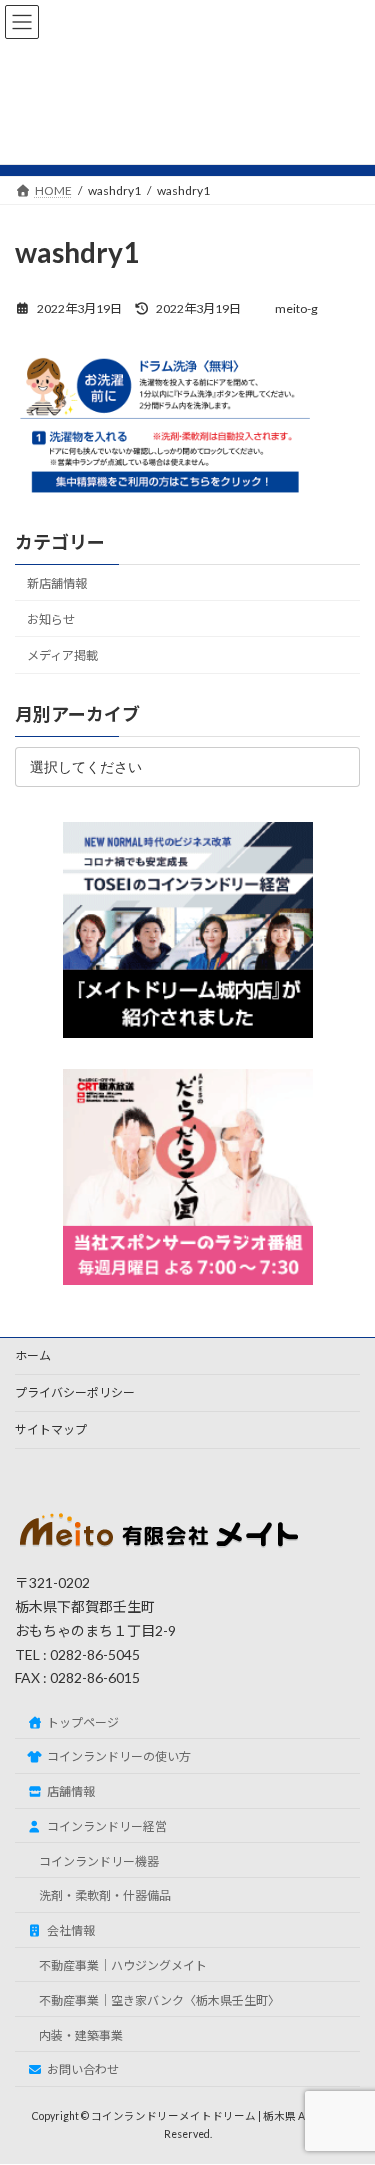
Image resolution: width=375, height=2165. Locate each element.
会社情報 (71, 1931)
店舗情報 (71, 1791)
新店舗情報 (57, 583)
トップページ (83, 1722)
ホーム (33, 1355)
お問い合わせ (83, 2070)
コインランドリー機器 (99, 1861)
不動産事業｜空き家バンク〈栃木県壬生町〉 (159, 2000)
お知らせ (51, 619)
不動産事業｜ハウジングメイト (123, 1965)
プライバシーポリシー (75, 1392)
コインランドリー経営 (107, 1826)
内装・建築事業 (81, 2035)
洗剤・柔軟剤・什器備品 (105, 1896)
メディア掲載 (62, 655)
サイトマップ (51, 1429)
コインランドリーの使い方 (119, 1757)
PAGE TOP (346, 2079)
